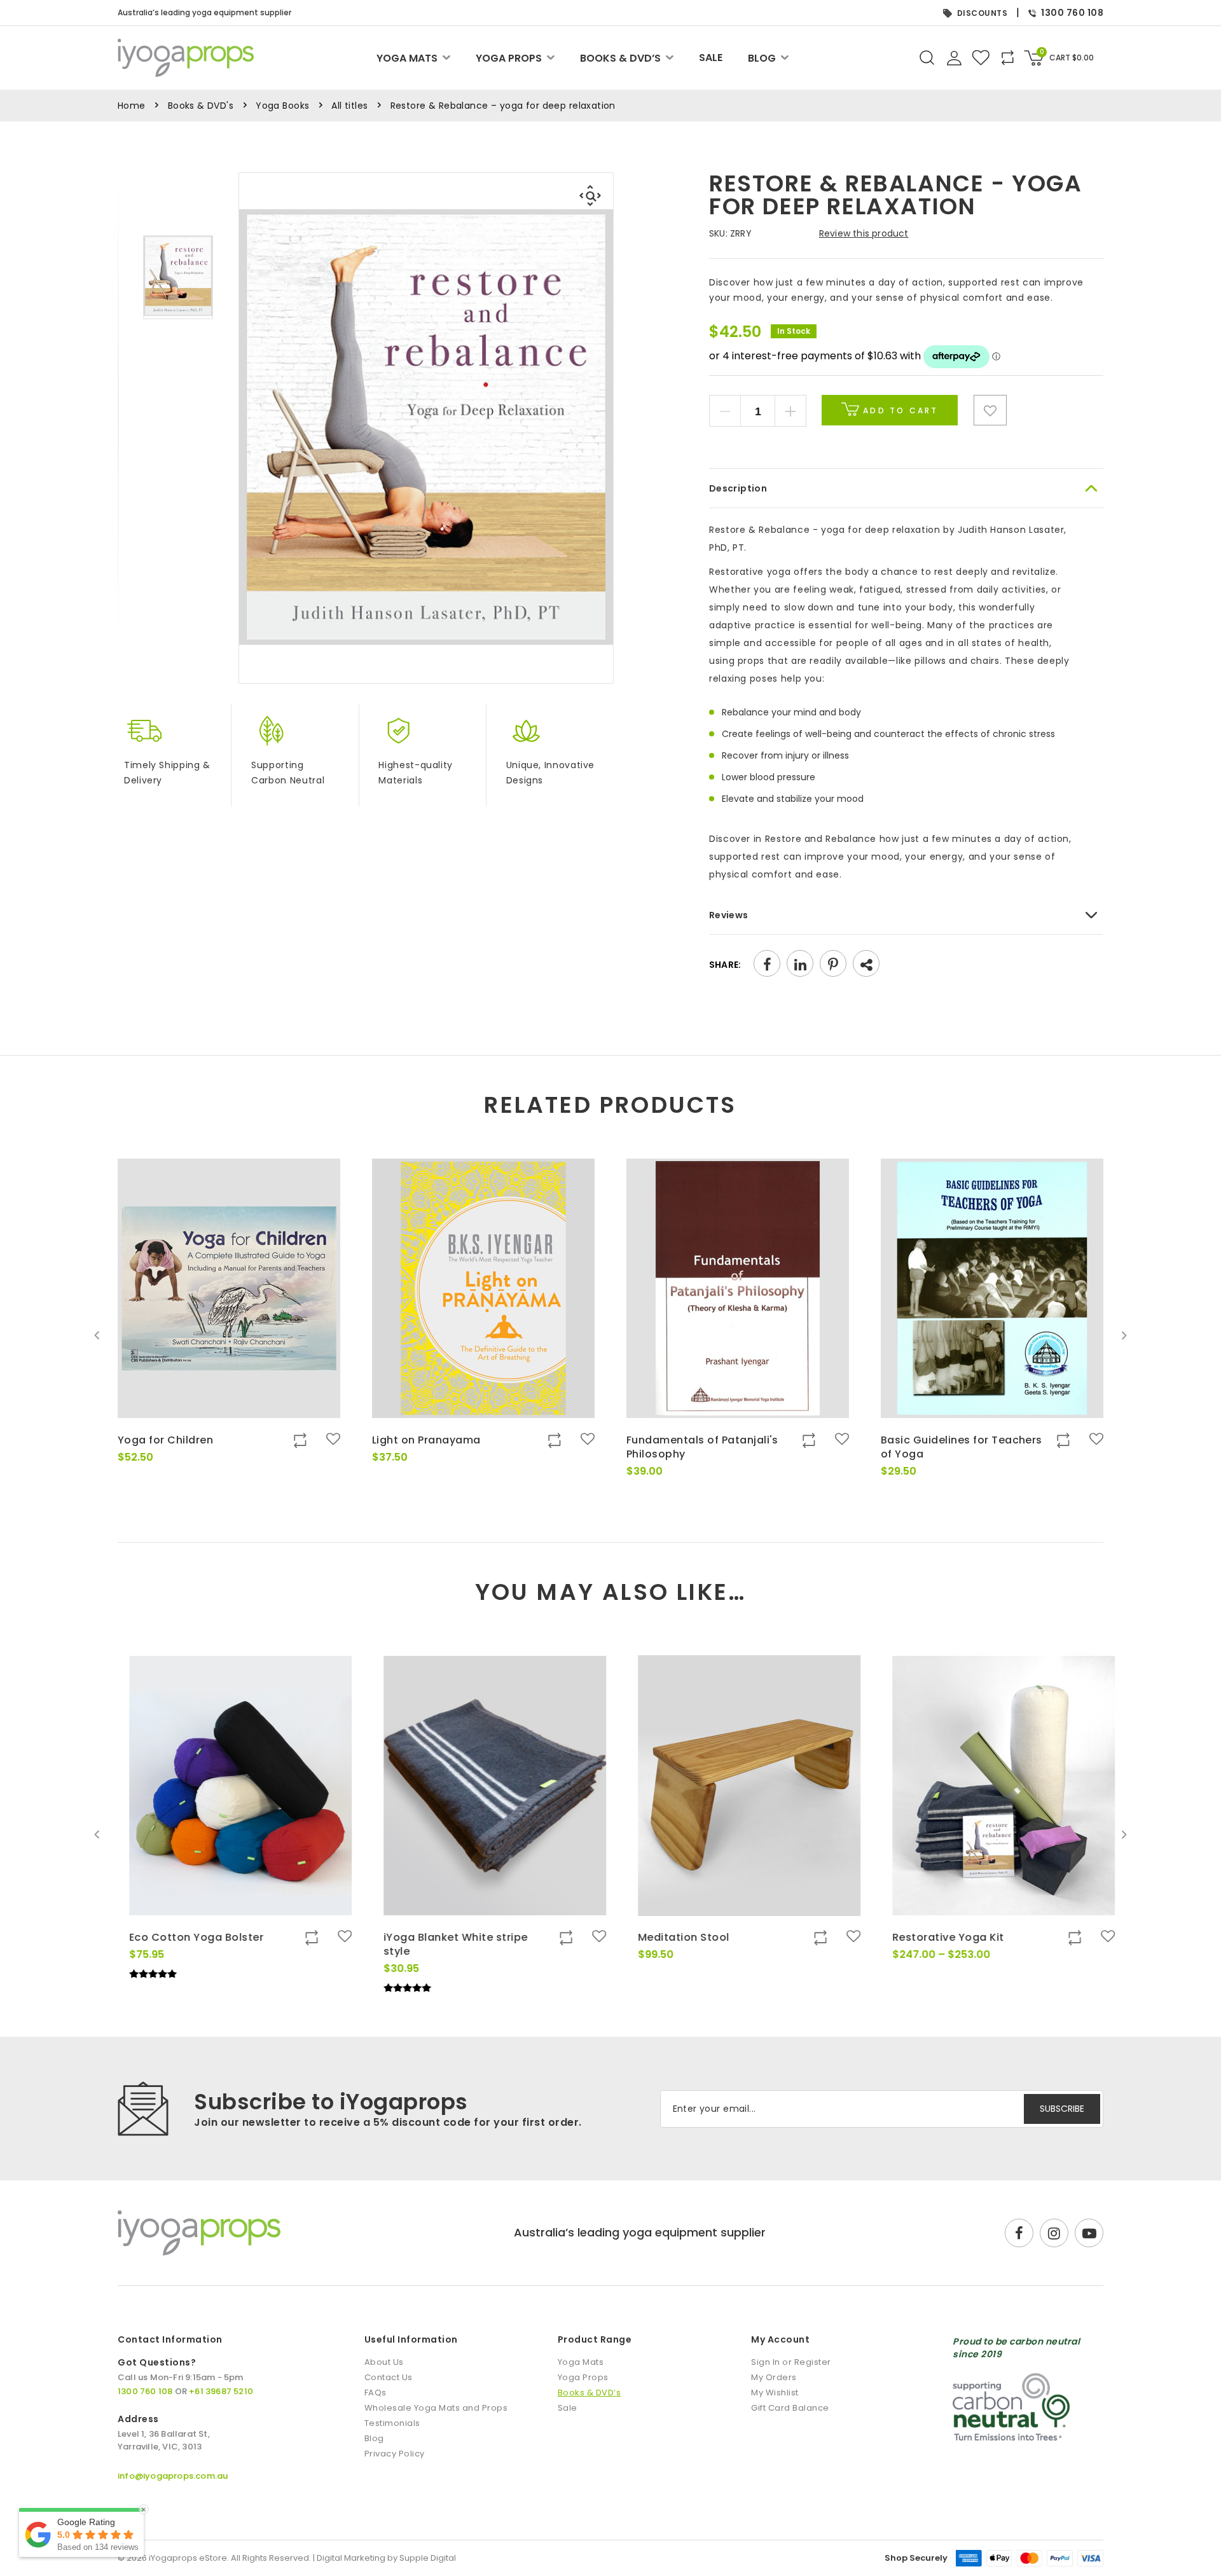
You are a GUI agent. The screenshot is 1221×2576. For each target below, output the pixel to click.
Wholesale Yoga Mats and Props (436, 2408)
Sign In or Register (791, 2362)
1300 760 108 (1072, 13)
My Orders (774, 2377)
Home (132, 106)
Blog (762, 58)
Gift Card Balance (790, 2408)
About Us (384, 2362)
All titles (349, 106)
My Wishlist (775, 2393)
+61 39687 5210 (221, 2391)
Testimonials (392, 2423)
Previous (97, 1335)
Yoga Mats (407, 58)
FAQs (376, 2393)
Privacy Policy (395, 2454)
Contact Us (389, 2377)
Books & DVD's (201, 106)
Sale (711, 58)
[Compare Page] (1052, 469)
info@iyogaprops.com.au (173, 2476)
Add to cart (899, 410)
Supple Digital (428, 2558)
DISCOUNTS (983, 13)
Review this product (864, 233)
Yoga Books (282, 106)
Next (1124, 1335)
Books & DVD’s (620, 58)
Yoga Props (509, 58)
